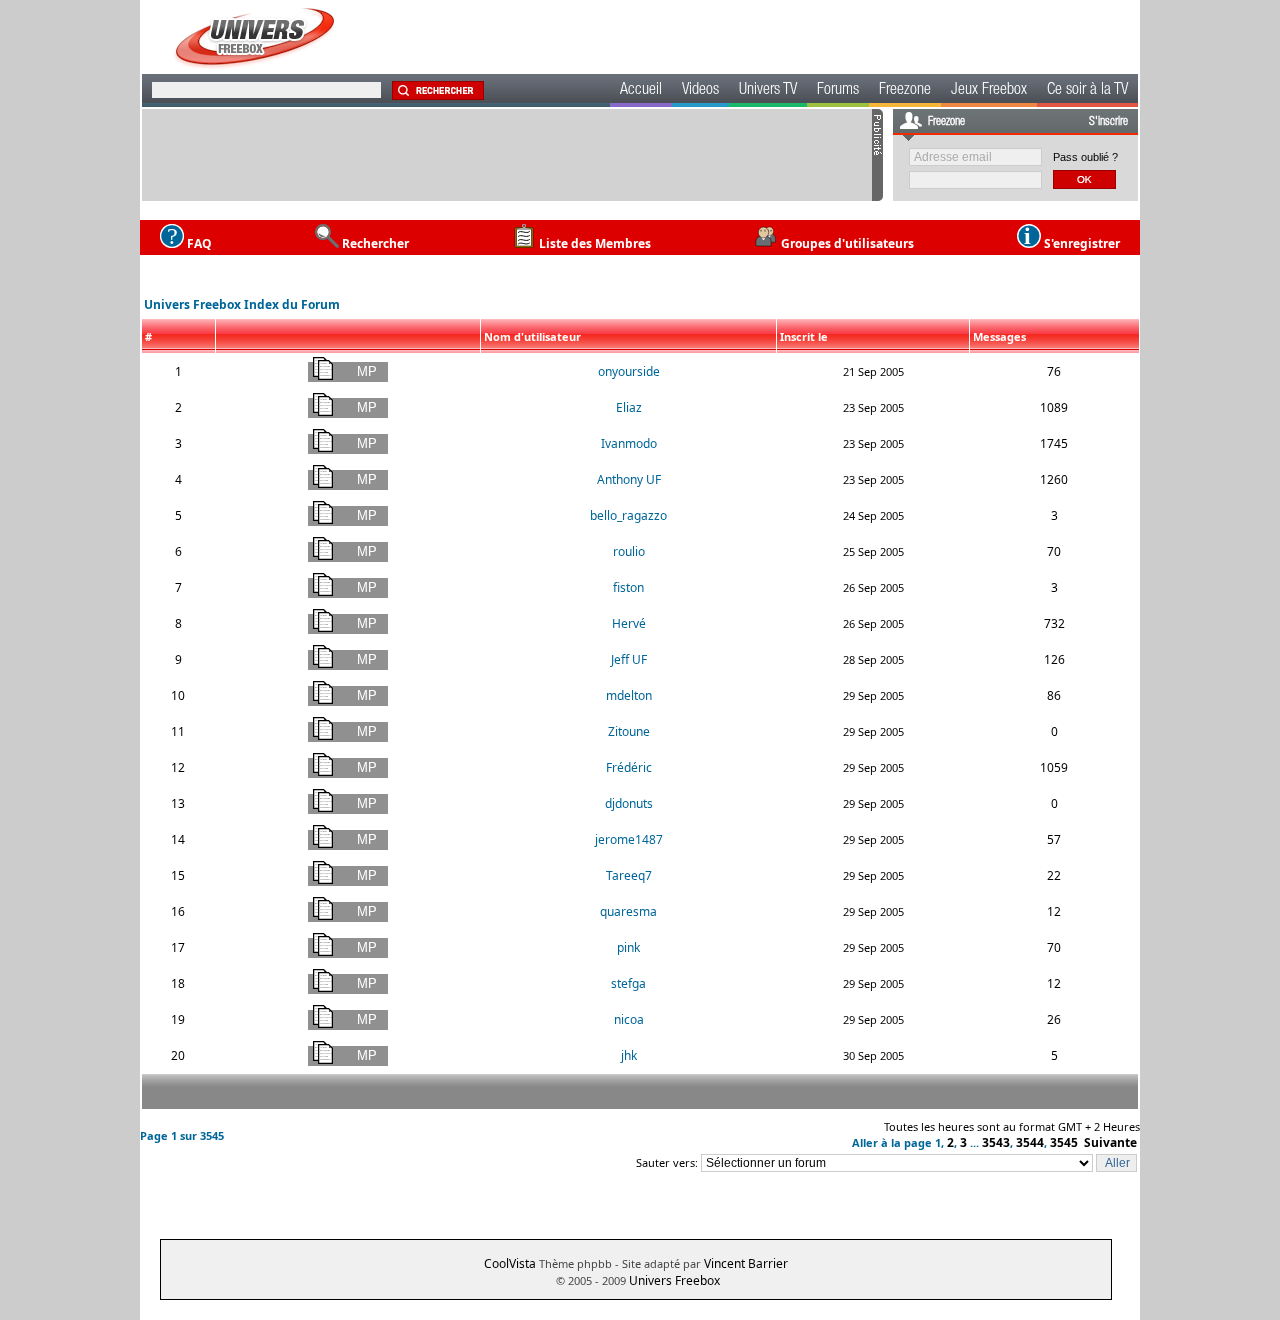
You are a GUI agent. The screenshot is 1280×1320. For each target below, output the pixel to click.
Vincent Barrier (746, 1263)
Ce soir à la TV (1087, 91)
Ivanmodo (629, 443)
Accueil (641, 91)
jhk (629, 1055)
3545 (1064, 1142)
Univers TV (768, 91)
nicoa (629, 1019)
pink (628, 947)
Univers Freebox (674, 1280)
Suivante (1110, 1142)
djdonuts (629, 803)
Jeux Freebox (989, 91)
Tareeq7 (629, 875)
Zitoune (629, 731)
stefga (628, 983)
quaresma (628, 911)
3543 (996, 1142)
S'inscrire (1108, 122)
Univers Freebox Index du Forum (242, 304)
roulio (629, 551)
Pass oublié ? (1085, 157)
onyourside (629, 371)
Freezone (905, 91)
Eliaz (629, 407)
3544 (1030, 1142)
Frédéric (629, 767)
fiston (628, 587)
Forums (838, 91)
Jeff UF (629, 659)
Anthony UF (629, 479)
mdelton (629, 695)
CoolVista (510, 1263)
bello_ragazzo (628, 515)
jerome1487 (629, 839)
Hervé (629, 623)
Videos (700, 91)
